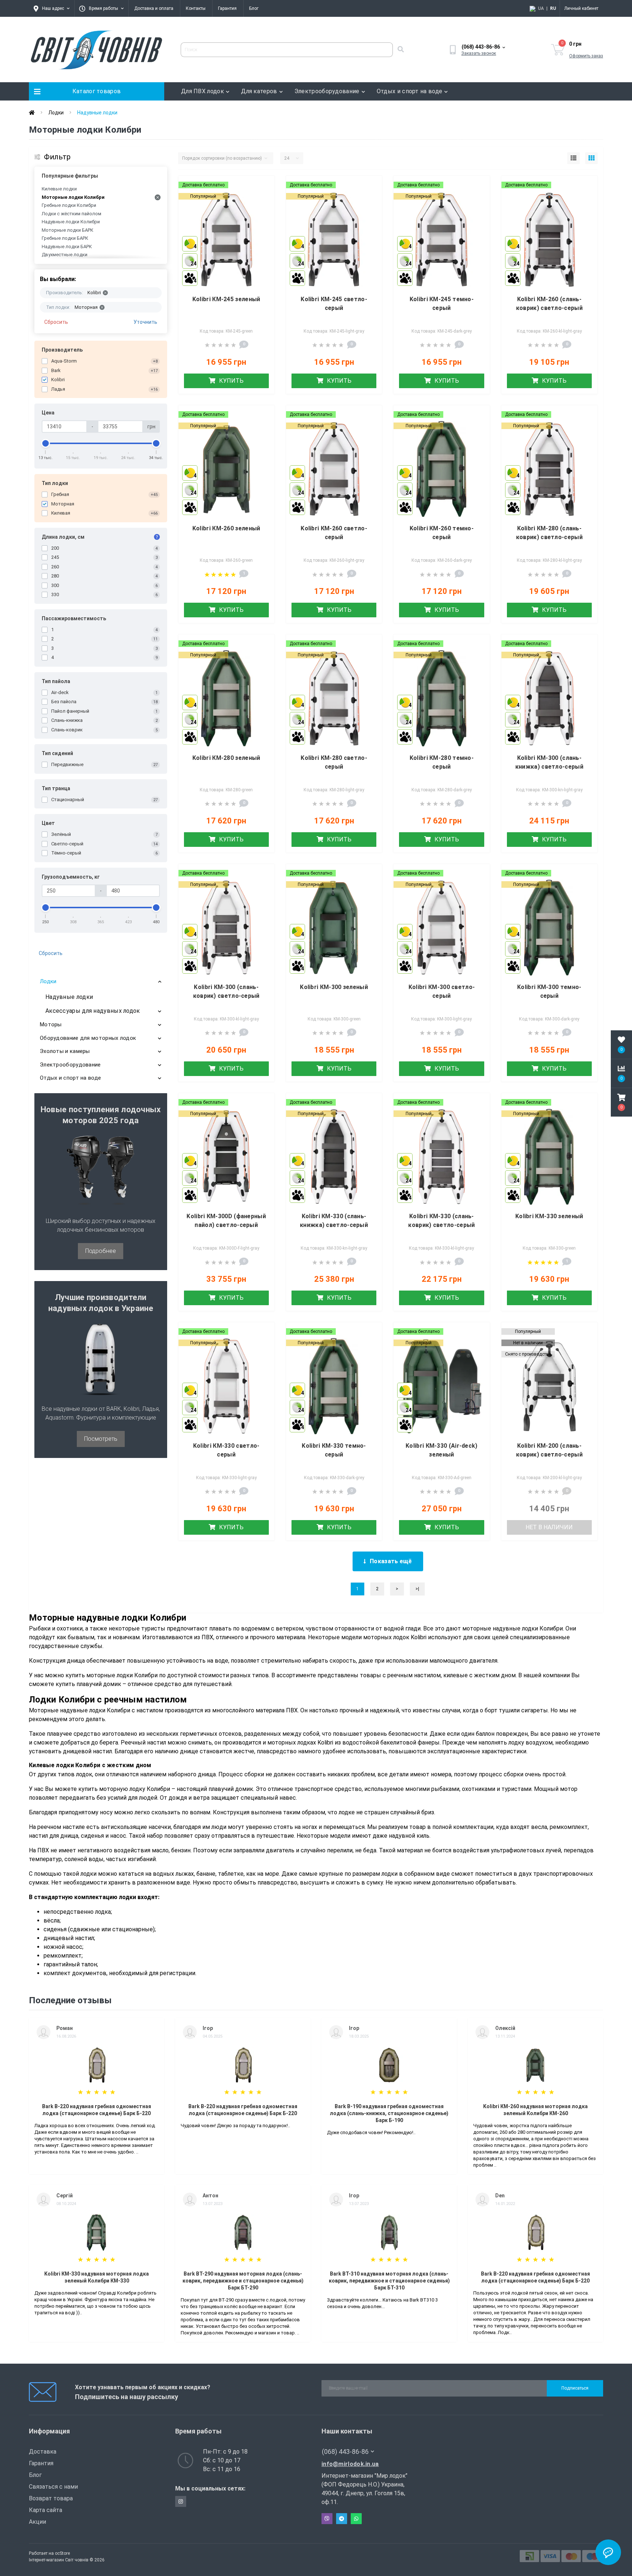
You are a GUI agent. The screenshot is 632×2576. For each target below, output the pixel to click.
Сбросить (56, 322)
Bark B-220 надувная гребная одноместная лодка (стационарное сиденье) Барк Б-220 (97, 2110)
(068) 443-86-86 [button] (345, 2452)
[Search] (400, 50)
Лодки (56, 113)
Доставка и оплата (154, 8)
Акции (37, 2522)
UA (541, 8)
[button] (621, 1102)
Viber (327, 2519)
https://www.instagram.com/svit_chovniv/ (181, 2501)
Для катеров (259, 91)
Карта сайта (46, 2510)
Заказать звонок (479, 53)
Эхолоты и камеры (65, 1051)
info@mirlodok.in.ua (350, 2464)
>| (417, 1589)
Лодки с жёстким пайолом (72, 214)
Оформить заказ (586, 56)
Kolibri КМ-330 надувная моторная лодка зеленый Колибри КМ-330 (97, 2277)
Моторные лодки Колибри (73, 197)
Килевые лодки (59, 189)
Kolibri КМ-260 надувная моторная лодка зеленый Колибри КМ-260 (535, 2110)
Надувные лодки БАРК (67, 247)
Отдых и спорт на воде (409, 91)
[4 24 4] (226, 239)
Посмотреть (101, 1439)
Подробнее (101, 1251)
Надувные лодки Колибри (71, 222)
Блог (254, 8)
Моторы (51, 1024)
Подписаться (575, 2388)
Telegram (342, 2519)
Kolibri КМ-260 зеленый (226, 528)
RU (553, 8)
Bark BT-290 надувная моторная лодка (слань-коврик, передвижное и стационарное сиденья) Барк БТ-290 (243, 2281)
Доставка (43, 2452)
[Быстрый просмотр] (263, 211)
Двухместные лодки (65, 255)
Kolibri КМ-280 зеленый (226, 758)
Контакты (196, 8)
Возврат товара (51, 2498)
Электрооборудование (327, 91)
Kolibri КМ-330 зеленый (549, 1216)
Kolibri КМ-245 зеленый (226, 299)
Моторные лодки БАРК (67, 230)
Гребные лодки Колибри (69, 205)
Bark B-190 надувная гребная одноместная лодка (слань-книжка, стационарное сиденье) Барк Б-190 (389, 2113)
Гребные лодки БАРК (65, 238)
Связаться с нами (53, 2487)
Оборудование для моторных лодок (88, 1038)
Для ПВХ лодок (202, 91)
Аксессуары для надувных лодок (93, 1011)
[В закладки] (263, 186)
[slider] (46, 443)
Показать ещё (391, 1561)
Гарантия (227, 8)
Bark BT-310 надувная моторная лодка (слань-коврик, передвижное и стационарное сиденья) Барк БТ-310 (389, 2281)
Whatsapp (356, 2519)
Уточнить (145, 322)
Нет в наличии (549, 1527)
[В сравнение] (263, 198)
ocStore (62, 2553)
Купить (231, 381)
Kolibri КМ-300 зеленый (334, 987)
